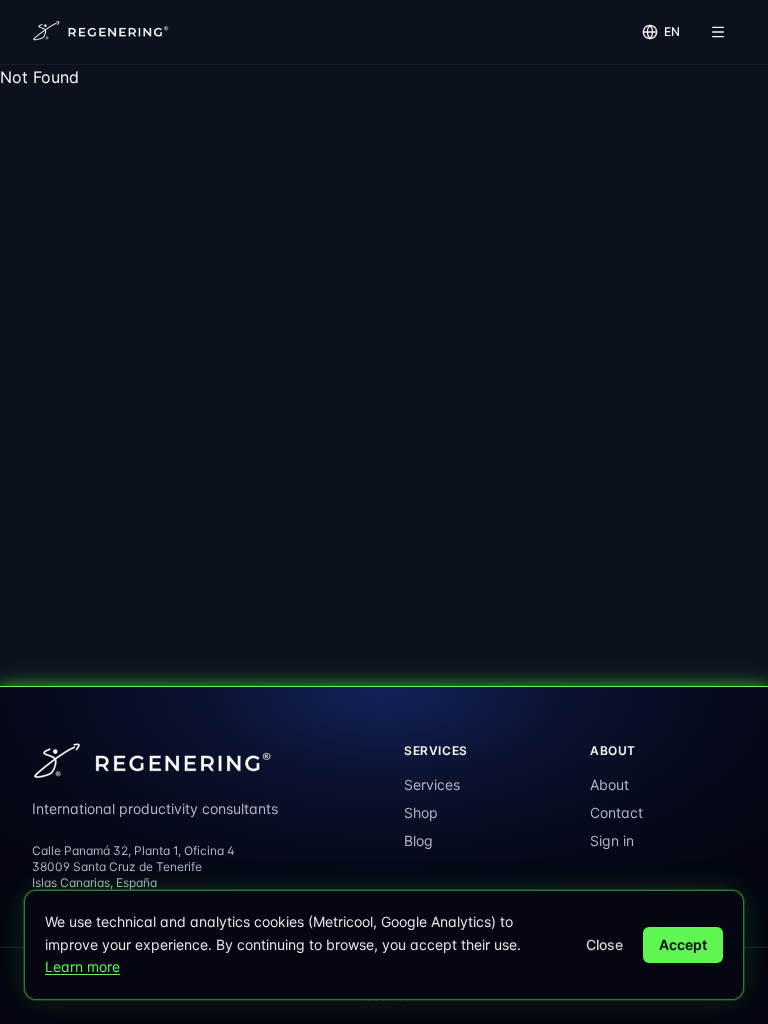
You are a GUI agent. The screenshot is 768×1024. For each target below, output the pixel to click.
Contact (616, 812)
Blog (418, 840)
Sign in (612, 840)
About (609, 784)
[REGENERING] (102, 32)
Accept (683, 944)
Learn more (82, 966)
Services (432, 784)
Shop (421, 812)
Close (604, 944)
